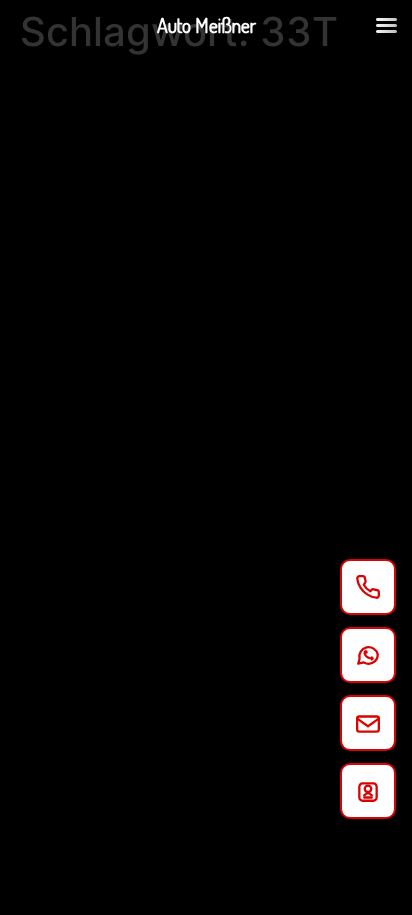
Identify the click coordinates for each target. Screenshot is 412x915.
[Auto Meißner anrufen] (368, 587)
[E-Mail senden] (368, 723)
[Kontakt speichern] (368, 791)
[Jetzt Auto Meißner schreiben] (368, 655)
